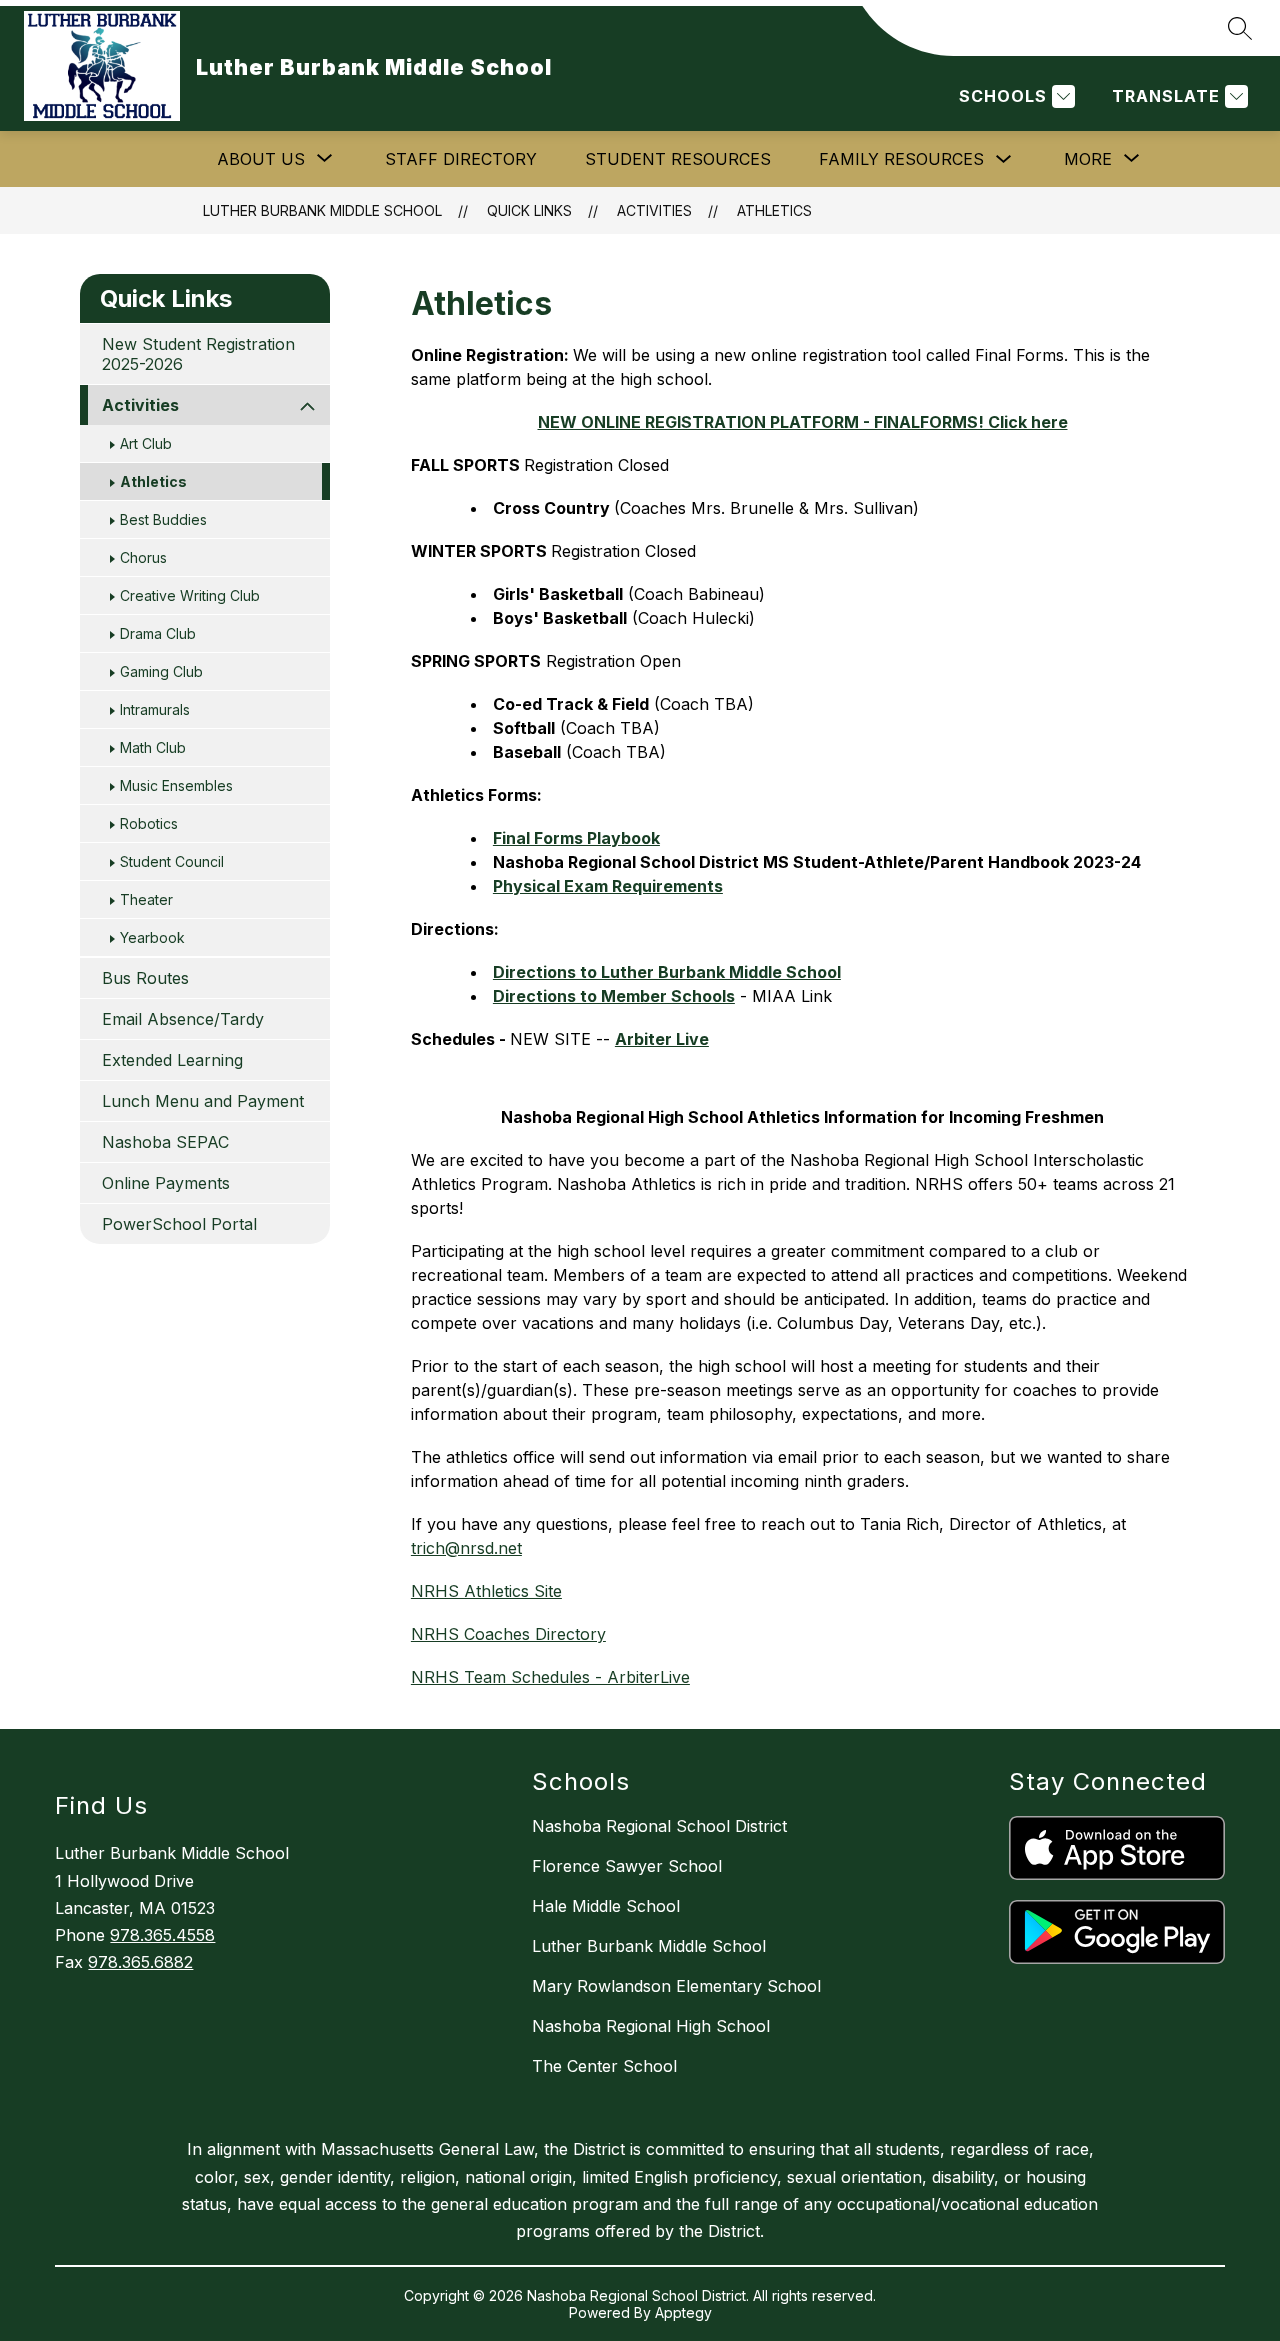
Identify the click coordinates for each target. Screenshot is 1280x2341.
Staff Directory (461, 159)
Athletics (774, 210)
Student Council (172, 861)
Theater (146, 899)
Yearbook (152, 937)
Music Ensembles (176, 785)
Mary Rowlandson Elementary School (676, 1986)
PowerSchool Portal (179, 1224)
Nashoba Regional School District (659, 1826)
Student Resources (678, 159)
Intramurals (155, 709)
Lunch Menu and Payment (203, 1101)
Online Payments (166, 1183)
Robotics (149, 823)
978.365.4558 (162, 1935)
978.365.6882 (140, 1962)
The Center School (604, 2066)
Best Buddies (163, 519)
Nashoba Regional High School (651, 2026)
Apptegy (683, 2312)
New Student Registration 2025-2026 (198, 354)
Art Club (146, 443)
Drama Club (158, 633)
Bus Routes (145, 978)
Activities (654, 210)
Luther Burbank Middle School (322, 210)
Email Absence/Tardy (183, 1019)
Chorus (143, 557)
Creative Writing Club (190, 595)
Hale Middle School (606, 1906)
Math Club (153, 747)
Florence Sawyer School (627, 1866)
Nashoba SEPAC (165, 1142)
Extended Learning (172, 1060)
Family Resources (901, 159)
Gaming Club (161, 671)
